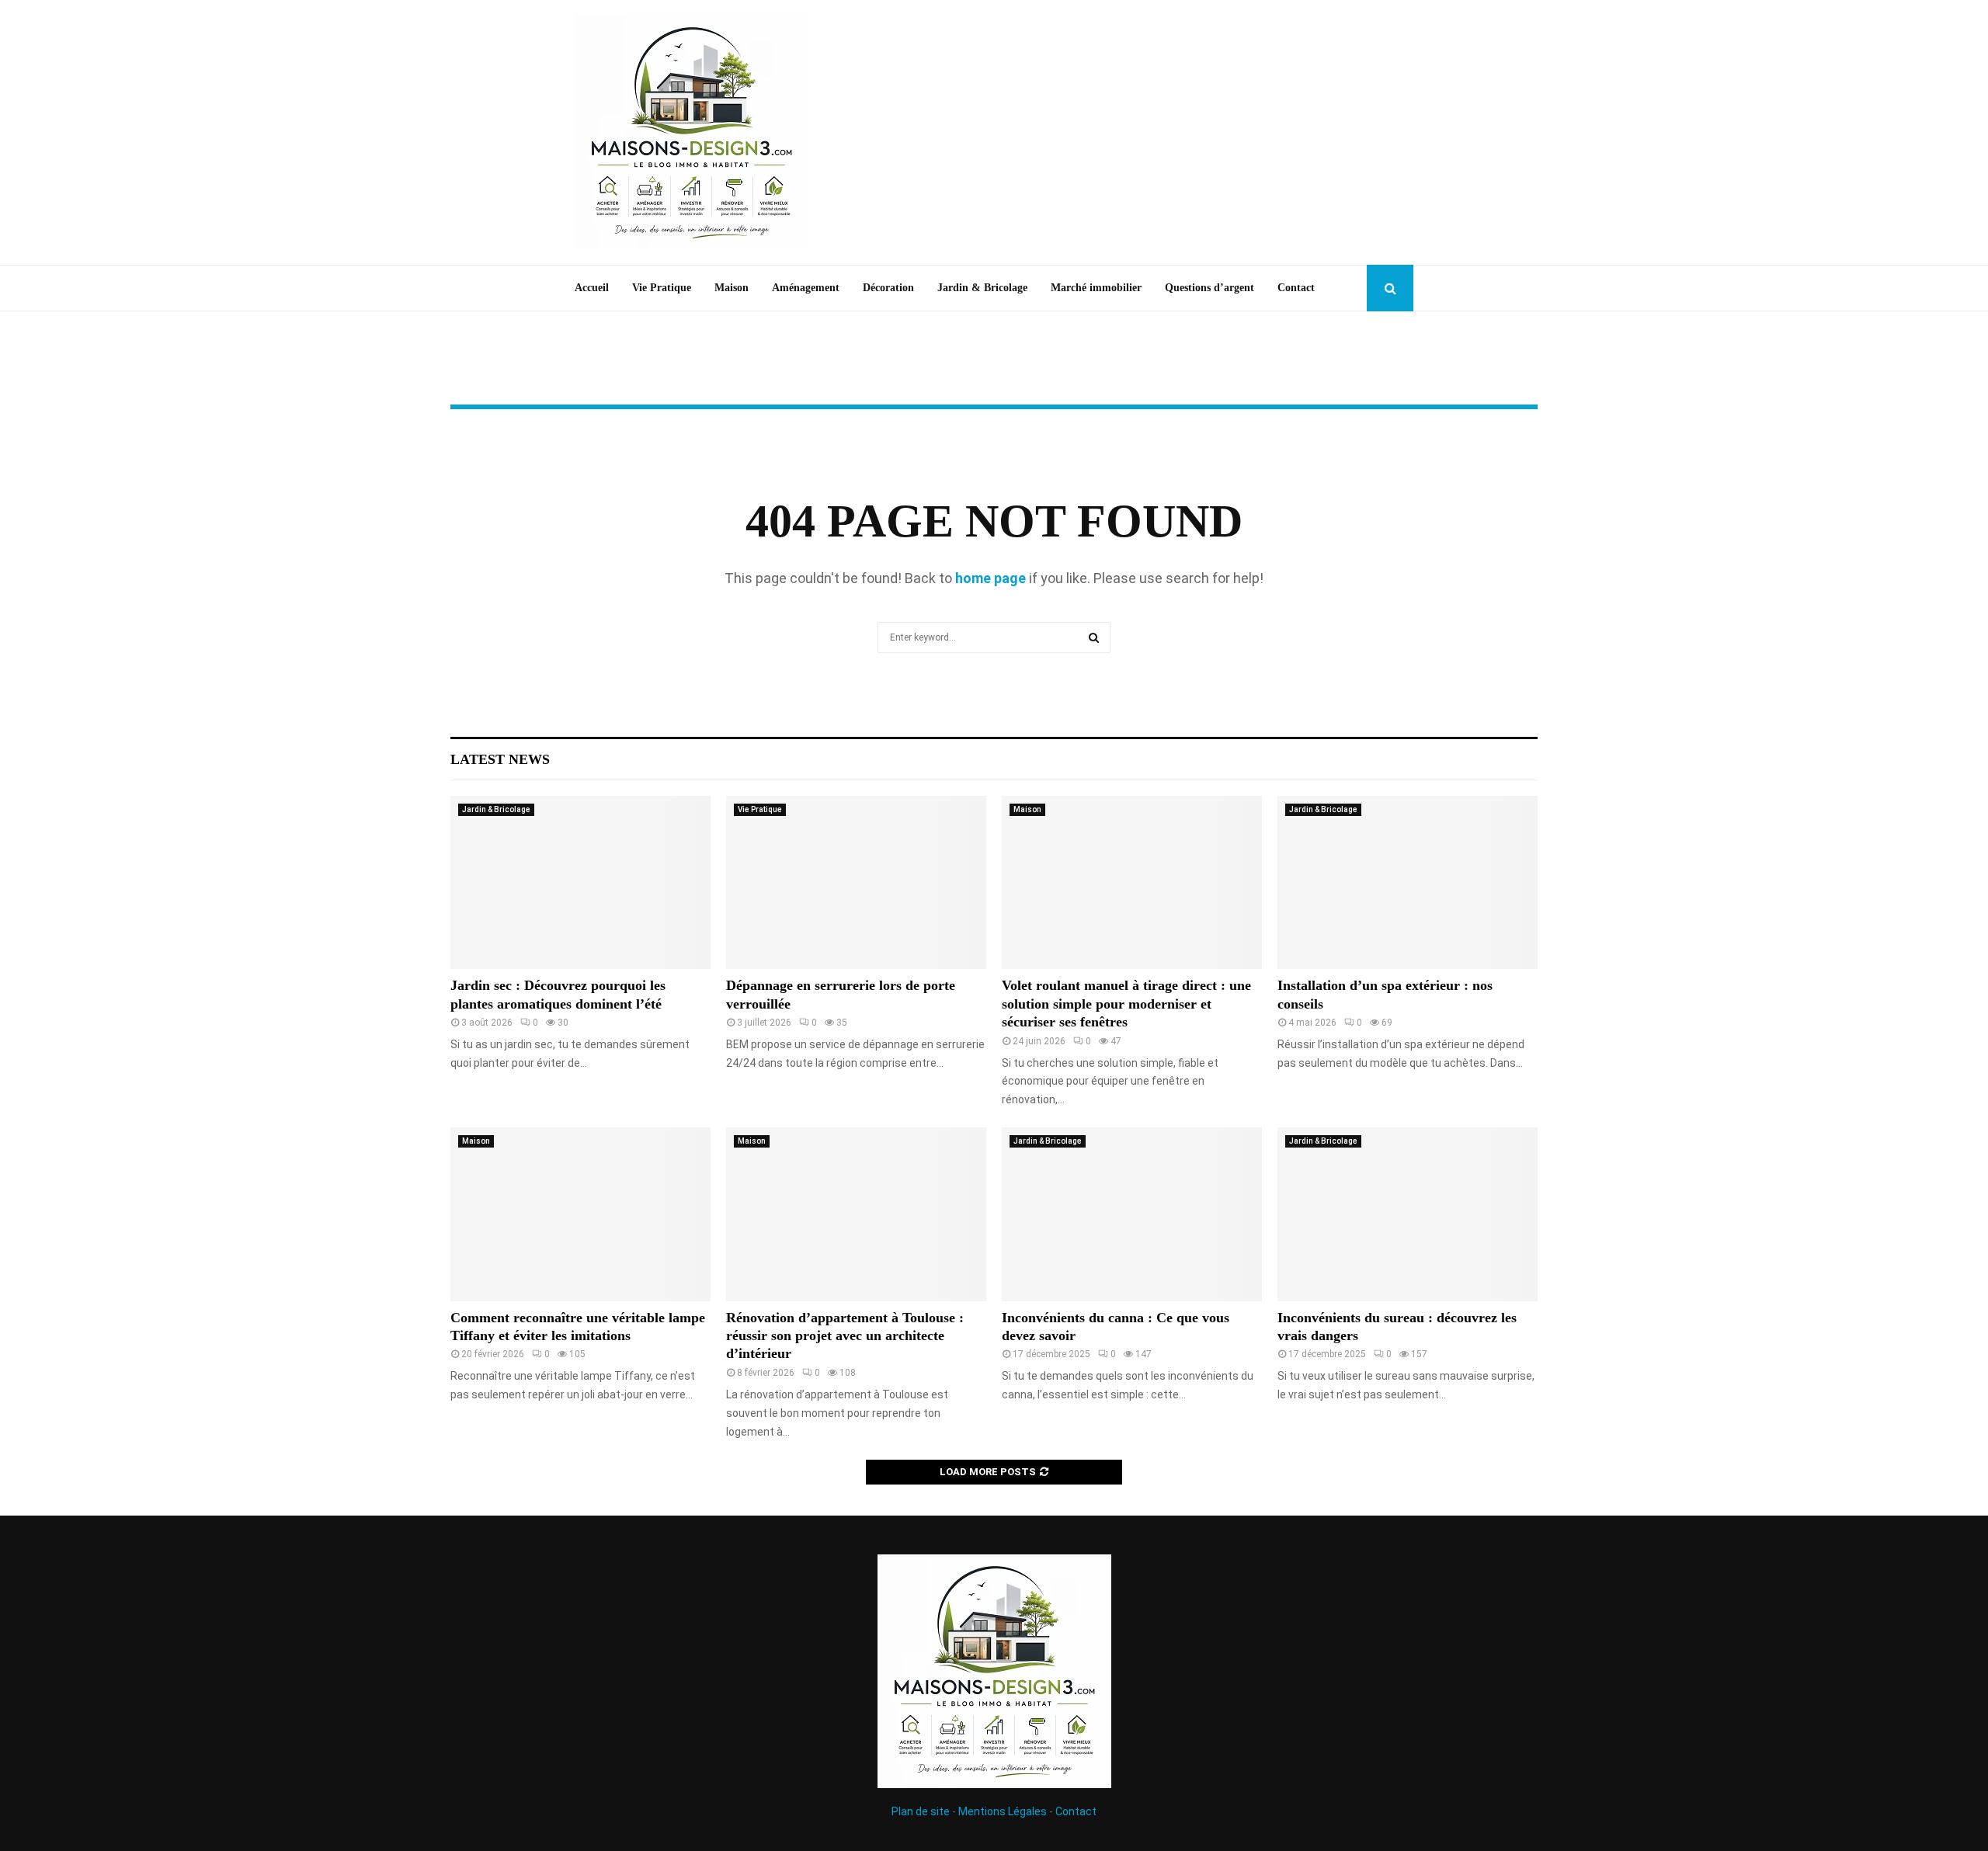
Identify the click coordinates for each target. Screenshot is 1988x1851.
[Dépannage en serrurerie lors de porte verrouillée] (856, 882)
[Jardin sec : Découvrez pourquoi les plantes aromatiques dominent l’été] (580, 882)
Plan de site (921, 1811)
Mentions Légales (1003, 1811)
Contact (1296, 288)
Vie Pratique (662, 288)
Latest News (500, 759)
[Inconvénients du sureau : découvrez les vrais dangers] (1408, 1214)
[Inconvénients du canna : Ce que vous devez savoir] (1132, 1214)
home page (991, 578)
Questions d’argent (1209, 288)
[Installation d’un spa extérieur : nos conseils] (1408, 882)
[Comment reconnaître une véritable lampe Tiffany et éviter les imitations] (580, 1214)
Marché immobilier (1096, 288)
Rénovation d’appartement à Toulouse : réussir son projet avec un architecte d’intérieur (845, 1336)
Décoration (888, 288)
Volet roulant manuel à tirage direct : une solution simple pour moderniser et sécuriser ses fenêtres (1126, 1004)
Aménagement (806, 288)
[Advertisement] (1131, 133)
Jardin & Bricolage (982, 288)
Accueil (592, 288)
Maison (732, 288)
